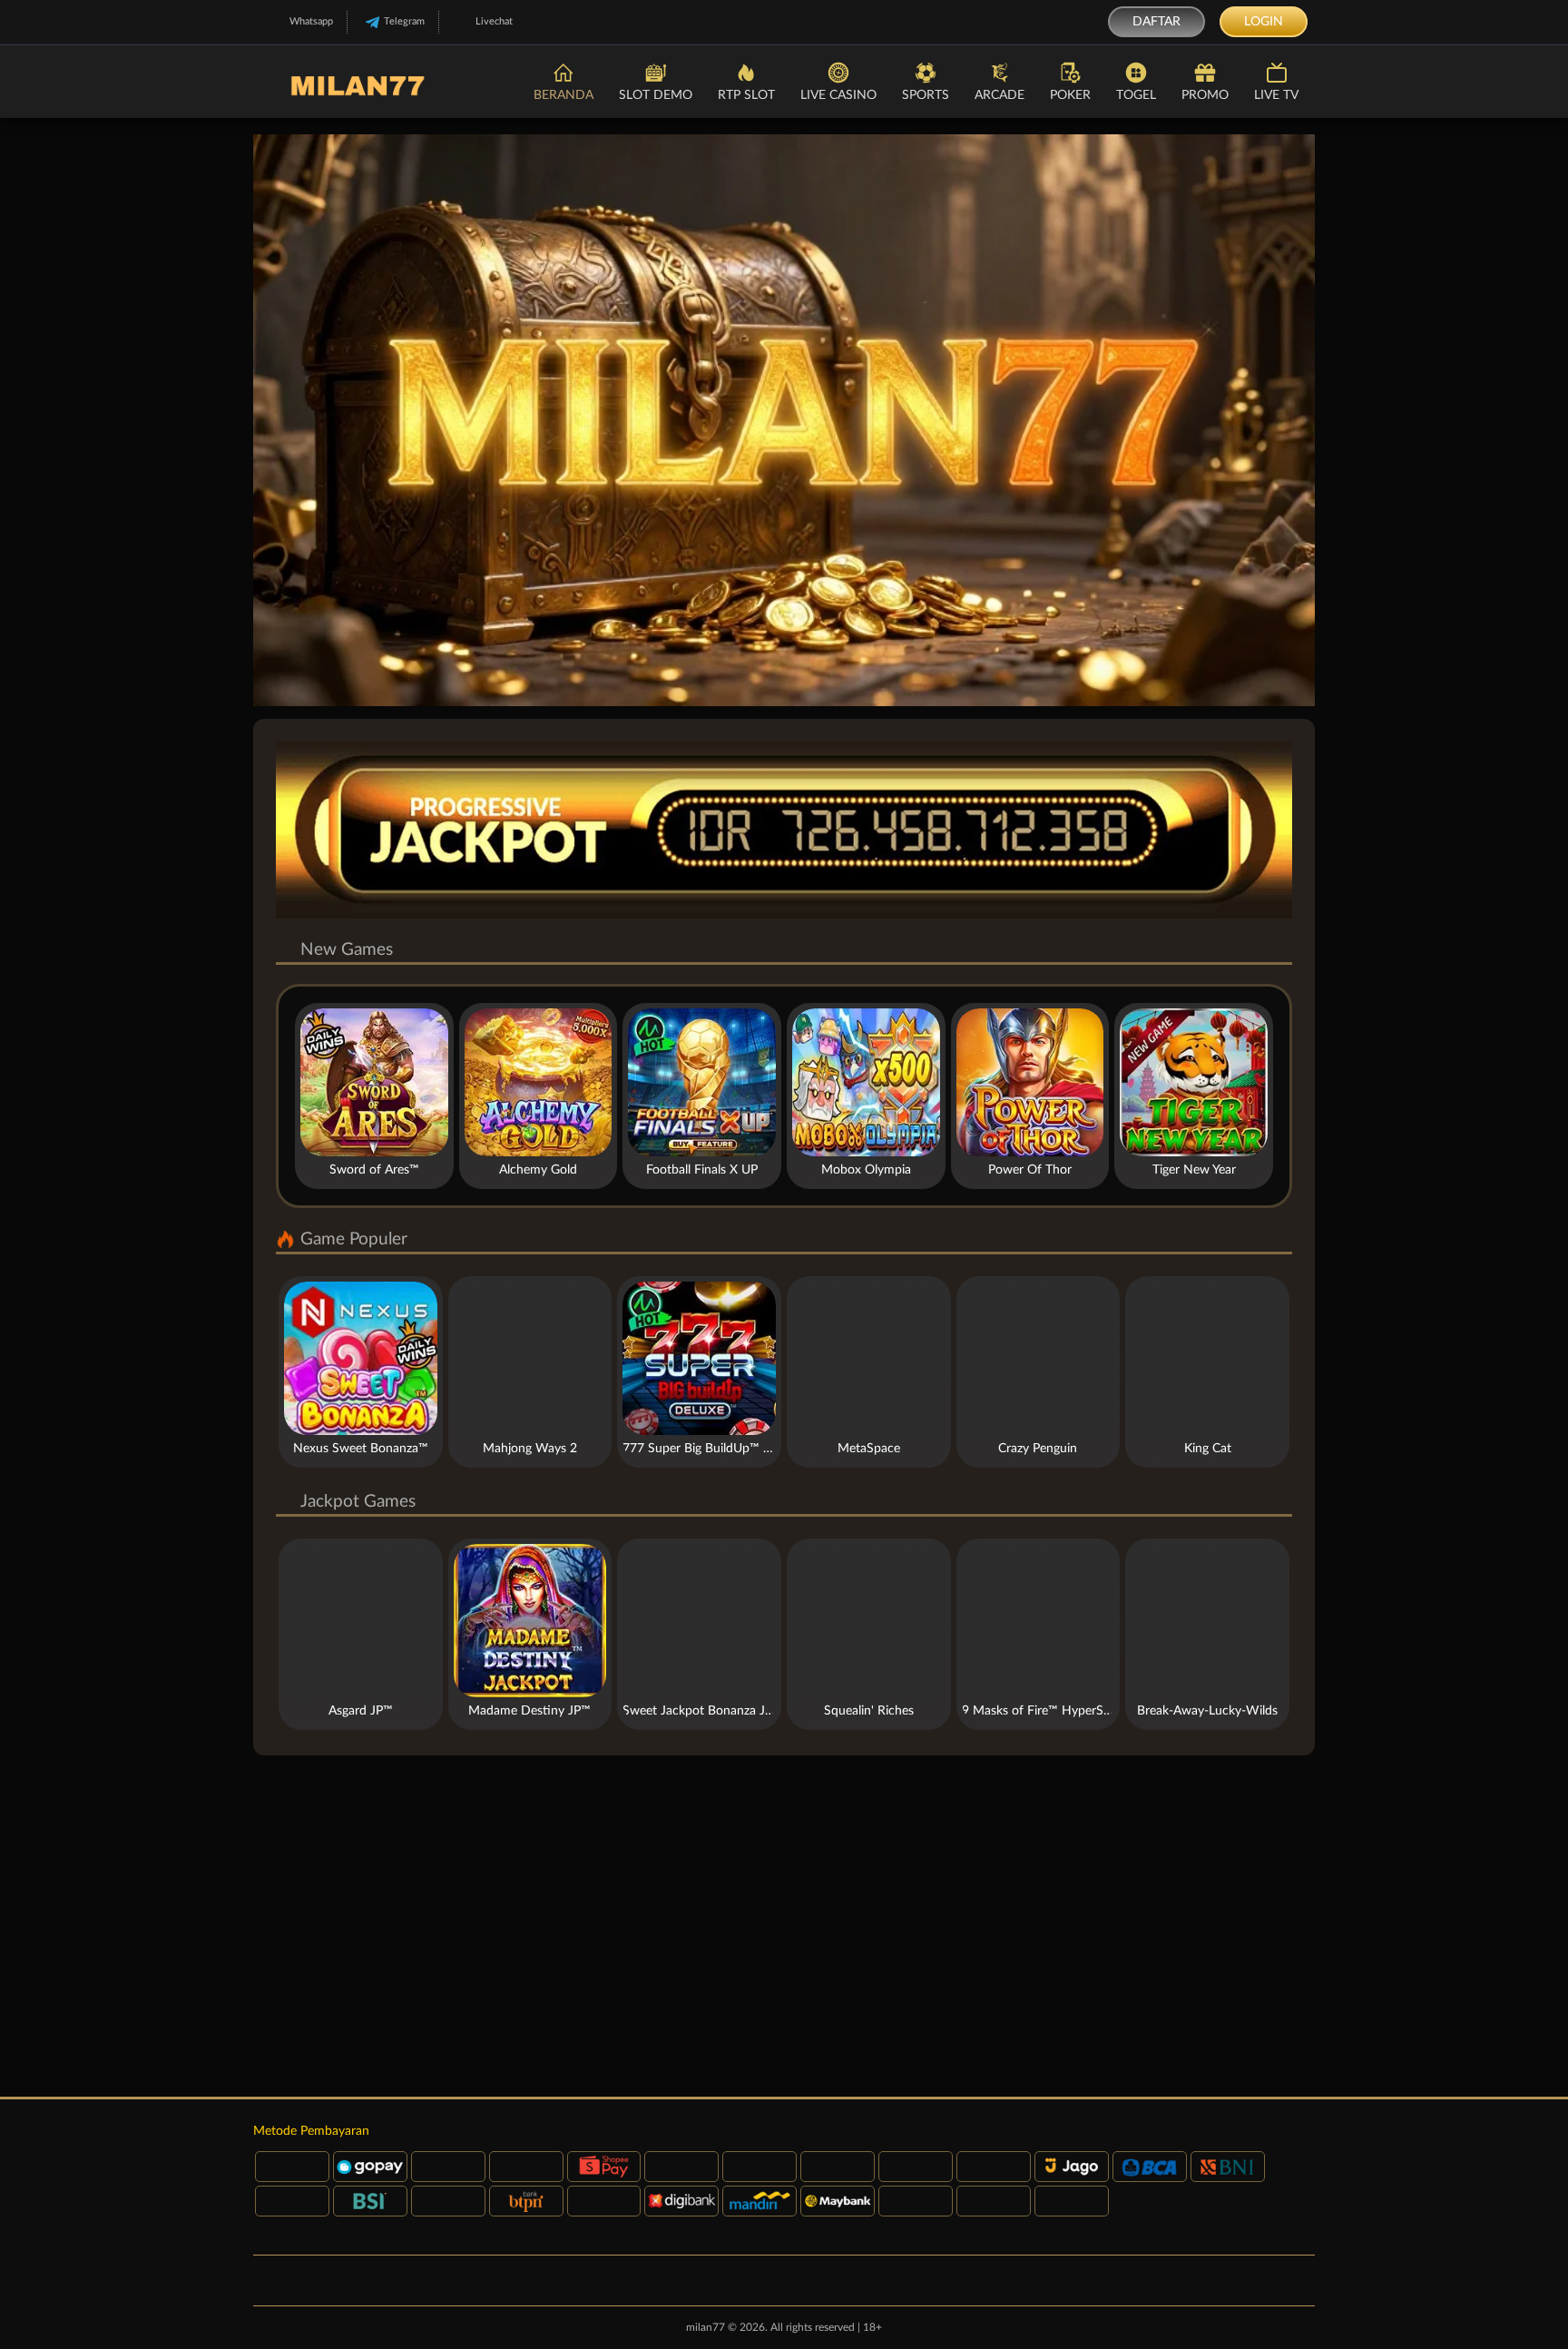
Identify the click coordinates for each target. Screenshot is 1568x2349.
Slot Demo (656, 95)
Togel (1136, 95)
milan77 (706, 2327)
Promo (1205, 95)
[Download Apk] (784, 1926)
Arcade (1000, 95)
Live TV (1276, 95)
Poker (1070, 95)
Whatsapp (311, 21)
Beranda (563, 95)
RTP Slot (746, 95)
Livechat (494, 21)
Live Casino (838, 95)
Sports (926, 95)
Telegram (404, 21)
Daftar (1156, 22)
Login (1264, 22)
